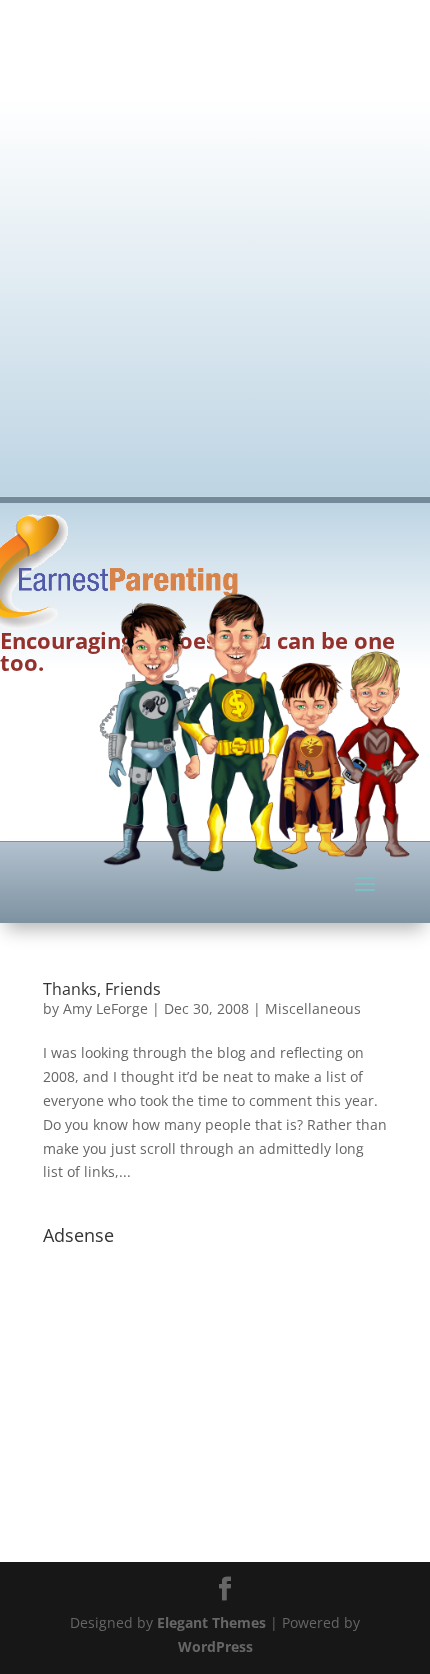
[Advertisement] (215, 235)
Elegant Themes (211, 1622)
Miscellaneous (313, 1008)
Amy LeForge (105, 1008)
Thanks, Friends (102, 989)
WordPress (215, 1646)
